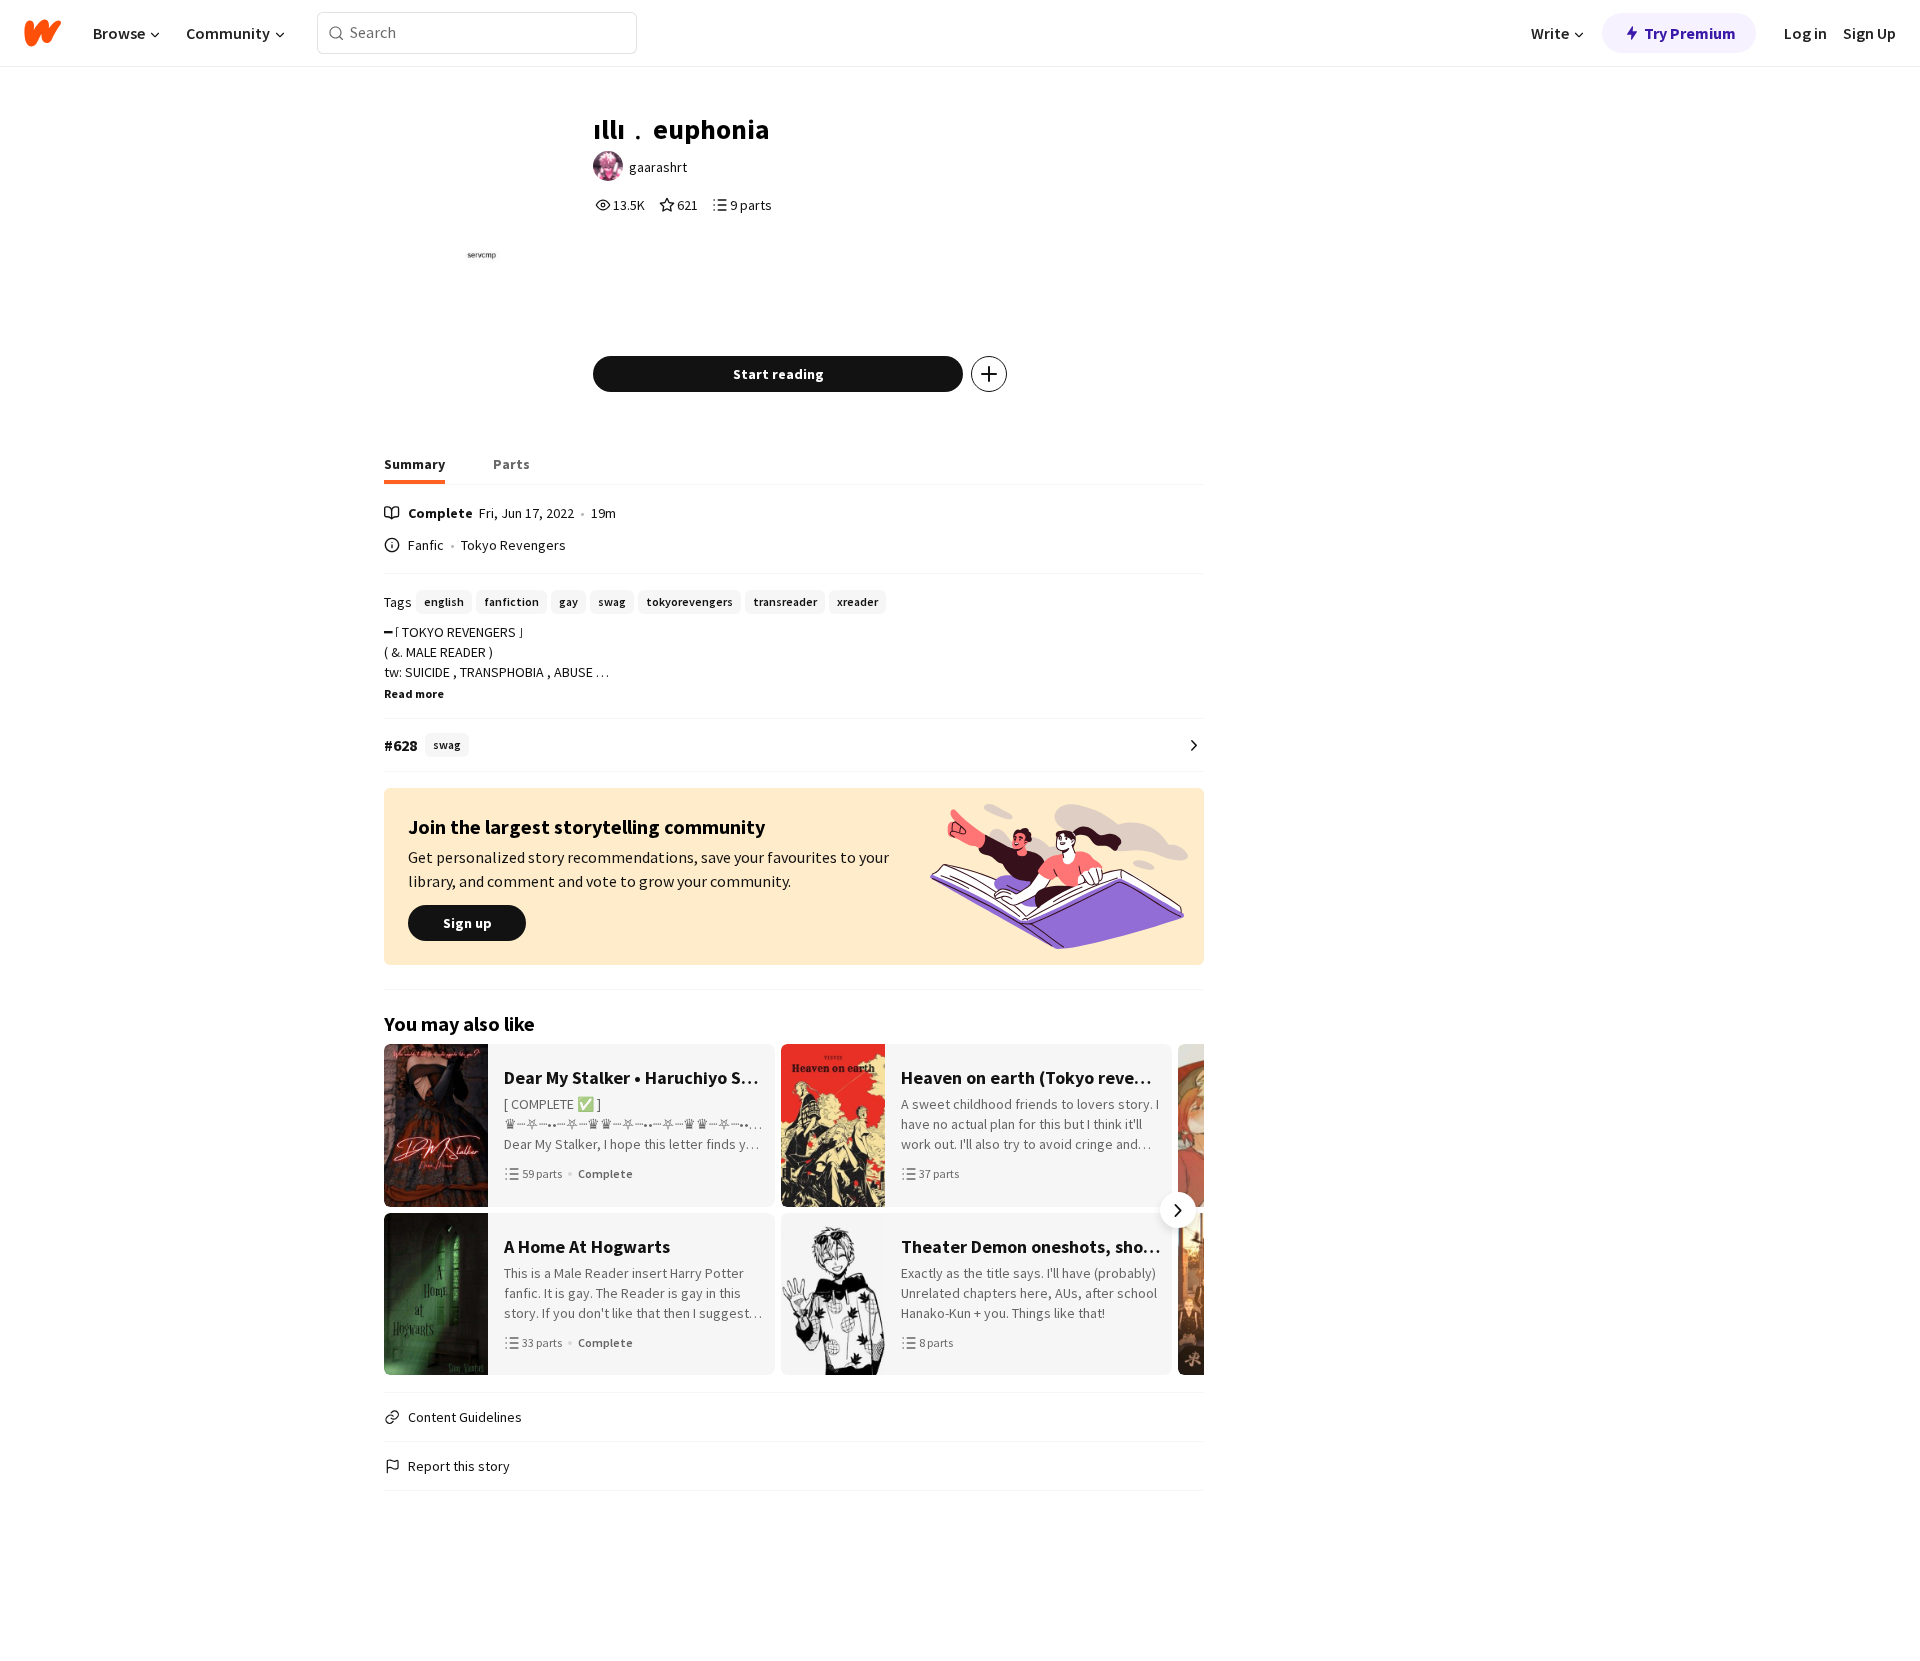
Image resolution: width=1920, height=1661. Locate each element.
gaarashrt (658, 167)
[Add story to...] (989, 374)
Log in (1805, 33)
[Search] (336, 33)
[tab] (414, 470)
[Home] (42, 33)
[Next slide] (1178, 1210)
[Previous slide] (410, 1210)
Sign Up (1869, 33)
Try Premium (1690, 33)
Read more (414, 693)
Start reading (778, 374)
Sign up (467, 923)
